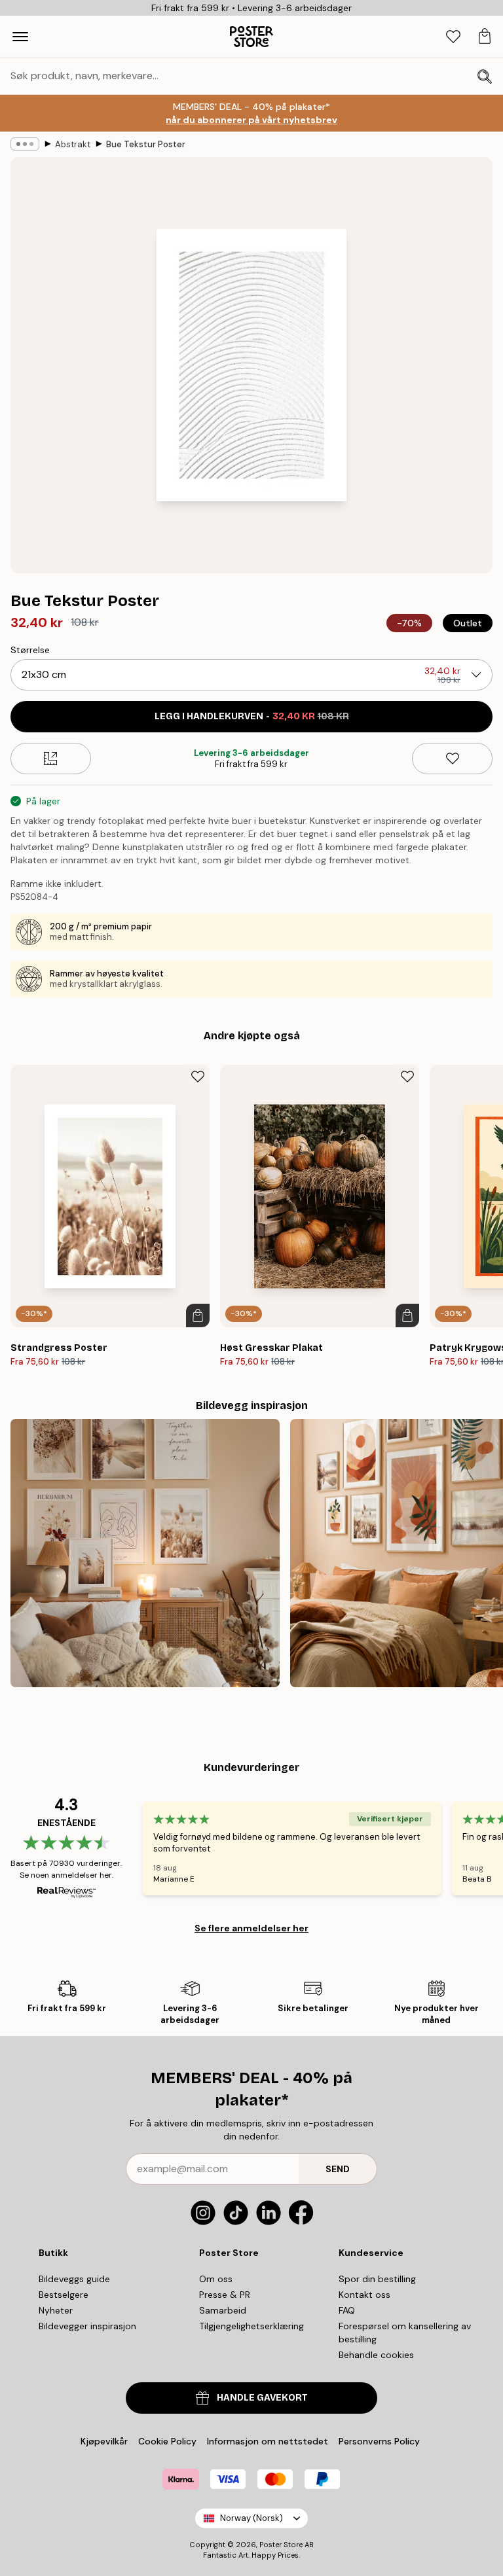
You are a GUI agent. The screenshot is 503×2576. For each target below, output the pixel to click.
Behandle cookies (376, 2355)
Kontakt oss (364, 2295)
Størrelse (30, 650)
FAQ (347, 2310)
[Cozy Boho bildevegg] (145, 1553)
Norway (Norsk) (251, 2518)
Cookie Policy (167, 2441)
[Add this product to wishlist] (452, 759)
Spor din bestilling (377, 2279)
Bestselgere (64, 2295)
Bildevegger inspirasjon (87, 2326)
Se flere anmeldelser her (251, 1928)
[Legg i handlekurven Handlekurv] (198, 1315)
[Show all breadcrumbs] (25, 144)
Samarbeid (223, 2310)
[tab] (453, 37)
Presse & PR (225, 2295)
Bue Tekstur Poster (146, 144)
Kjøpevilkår (104, 2441)
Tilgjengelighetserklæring (251, 2326)
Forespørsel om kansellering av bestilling (405, 2333)
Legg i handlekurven (252, 716)
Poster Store (281, 2545)
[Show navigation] (20, 37)
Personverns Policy (381, 2441)
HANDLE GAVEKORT (262, 2398)
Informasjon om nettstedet (268, 2441)
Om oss (216, 2279)
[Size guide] (51, 759)
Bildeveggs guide (74, 2279)
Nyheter (56, 2310)
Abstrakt (73, 144)
